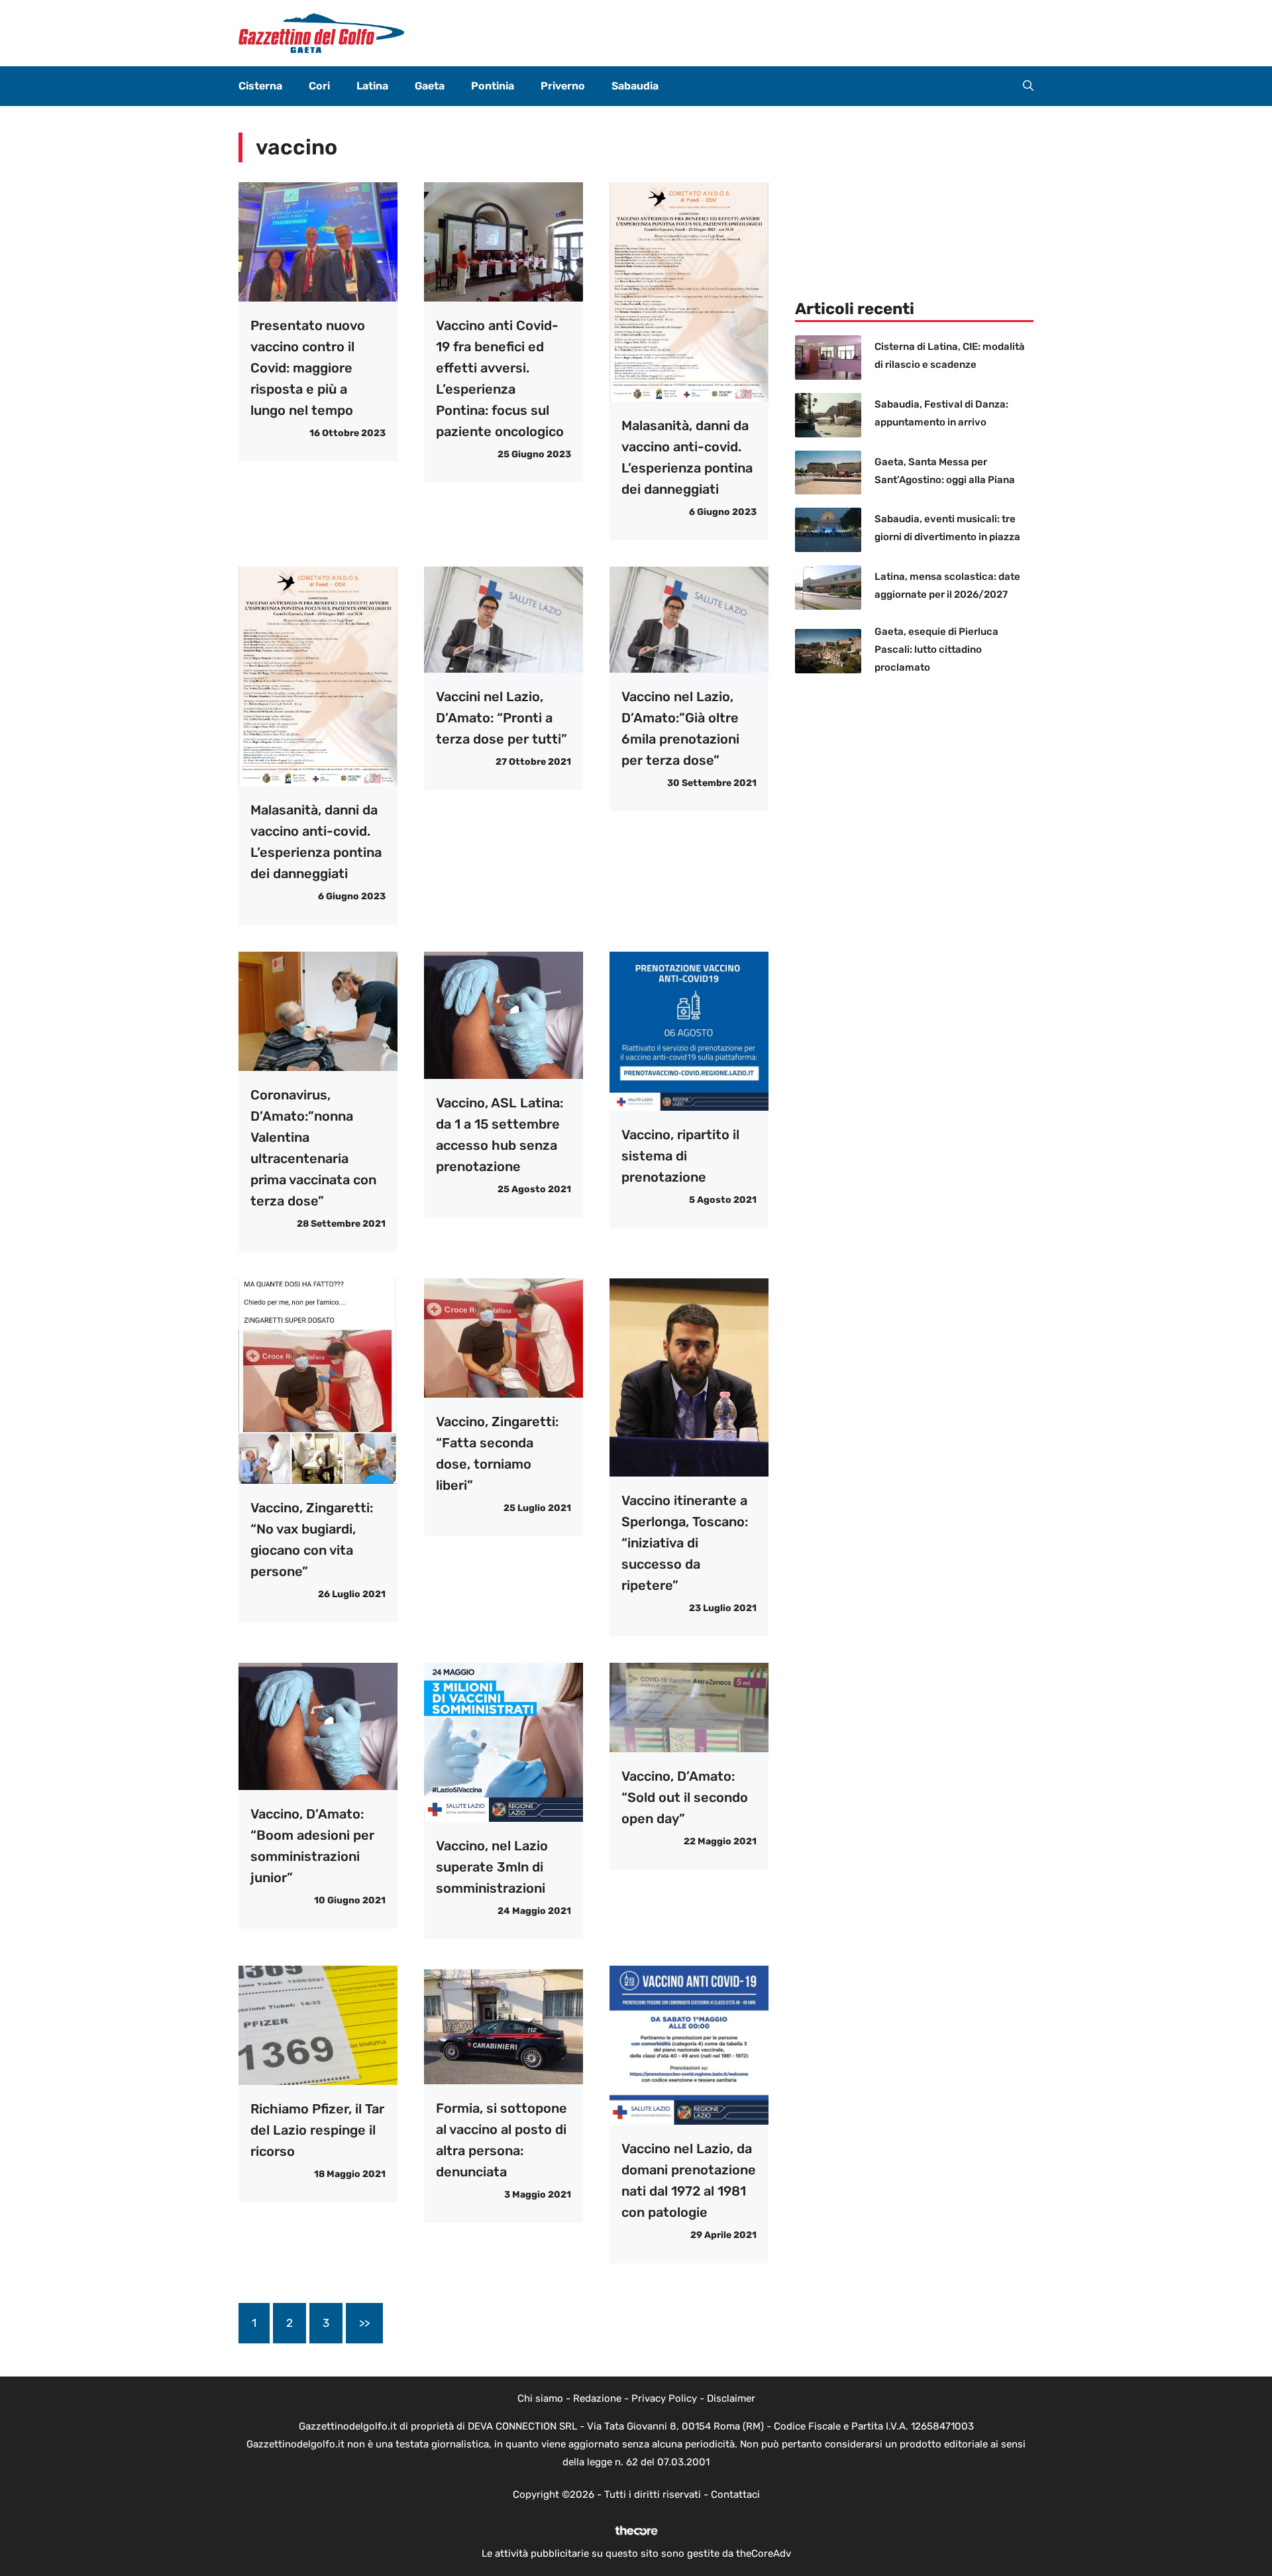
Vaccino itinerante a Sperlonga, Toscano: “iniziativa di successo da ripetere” (685, 1543)
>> (364, 2323)
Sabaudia (635, 86)
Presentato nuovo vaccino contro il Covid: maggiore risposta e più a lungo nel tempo (308, 368)
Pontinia (493, 86)
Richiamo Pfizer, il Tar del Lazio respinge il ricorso (317, 2130)
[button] (1028, 86)
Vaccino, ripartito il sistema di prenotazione (680, 1156)
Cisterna (260, 86)
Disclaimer (731, 2398)
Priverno (563, 86)
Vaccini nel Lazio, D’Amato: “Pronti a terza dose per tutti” (502, 718)
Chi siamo (540, 2398)
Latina (372, 86)
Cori (319, 86)
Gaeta (430, 86)
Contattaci (735, 2494)
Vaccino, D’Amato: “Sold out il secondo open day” (685, 1797)
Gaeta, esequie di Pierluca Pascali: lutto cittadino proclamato (936, 649)
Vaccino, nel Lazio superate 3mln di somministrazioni (492, 1867)
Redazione (597, 2398)
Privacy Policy (664, 2398)
